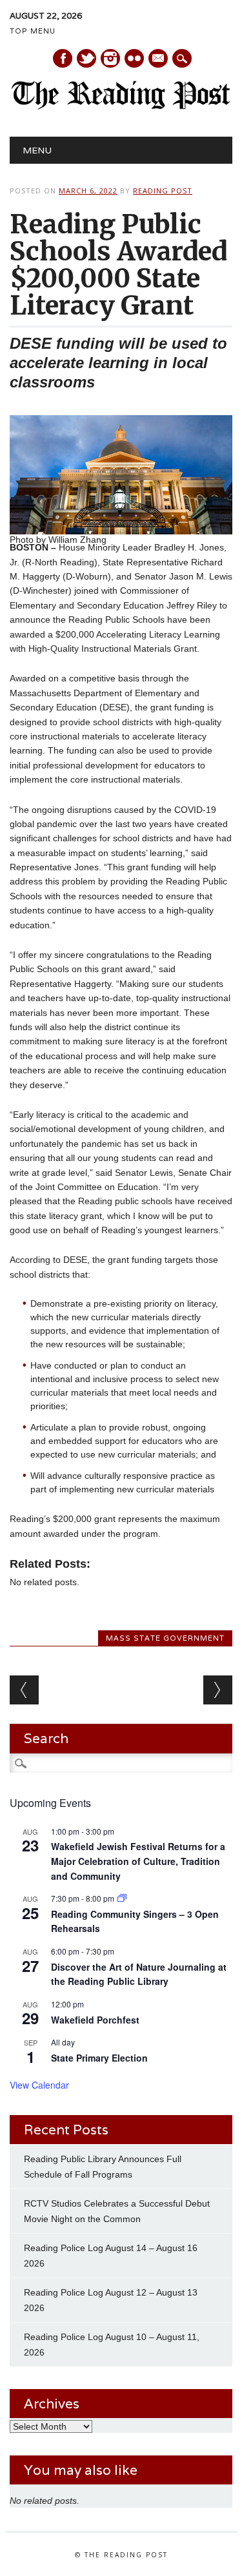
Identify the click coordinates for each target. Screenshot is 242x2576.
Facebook (63, 58)
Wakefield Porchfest (95, 2020)
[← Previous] (24, 1690)
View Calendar (39, 2085)
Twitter (86, 58)
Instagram (110, 58)
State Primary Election (99, 2058)
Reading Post (163, 190)
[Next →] (218, 1690)
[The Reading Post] (121, 106)
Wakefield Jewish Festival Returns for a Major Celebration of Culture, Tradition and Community (138, 1861)
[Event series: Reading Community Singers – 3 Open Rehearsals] (122, 1898)
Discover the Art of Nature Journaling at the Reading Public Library (139, 1974)
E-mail (159, 59)
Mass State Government (165, 1638)
